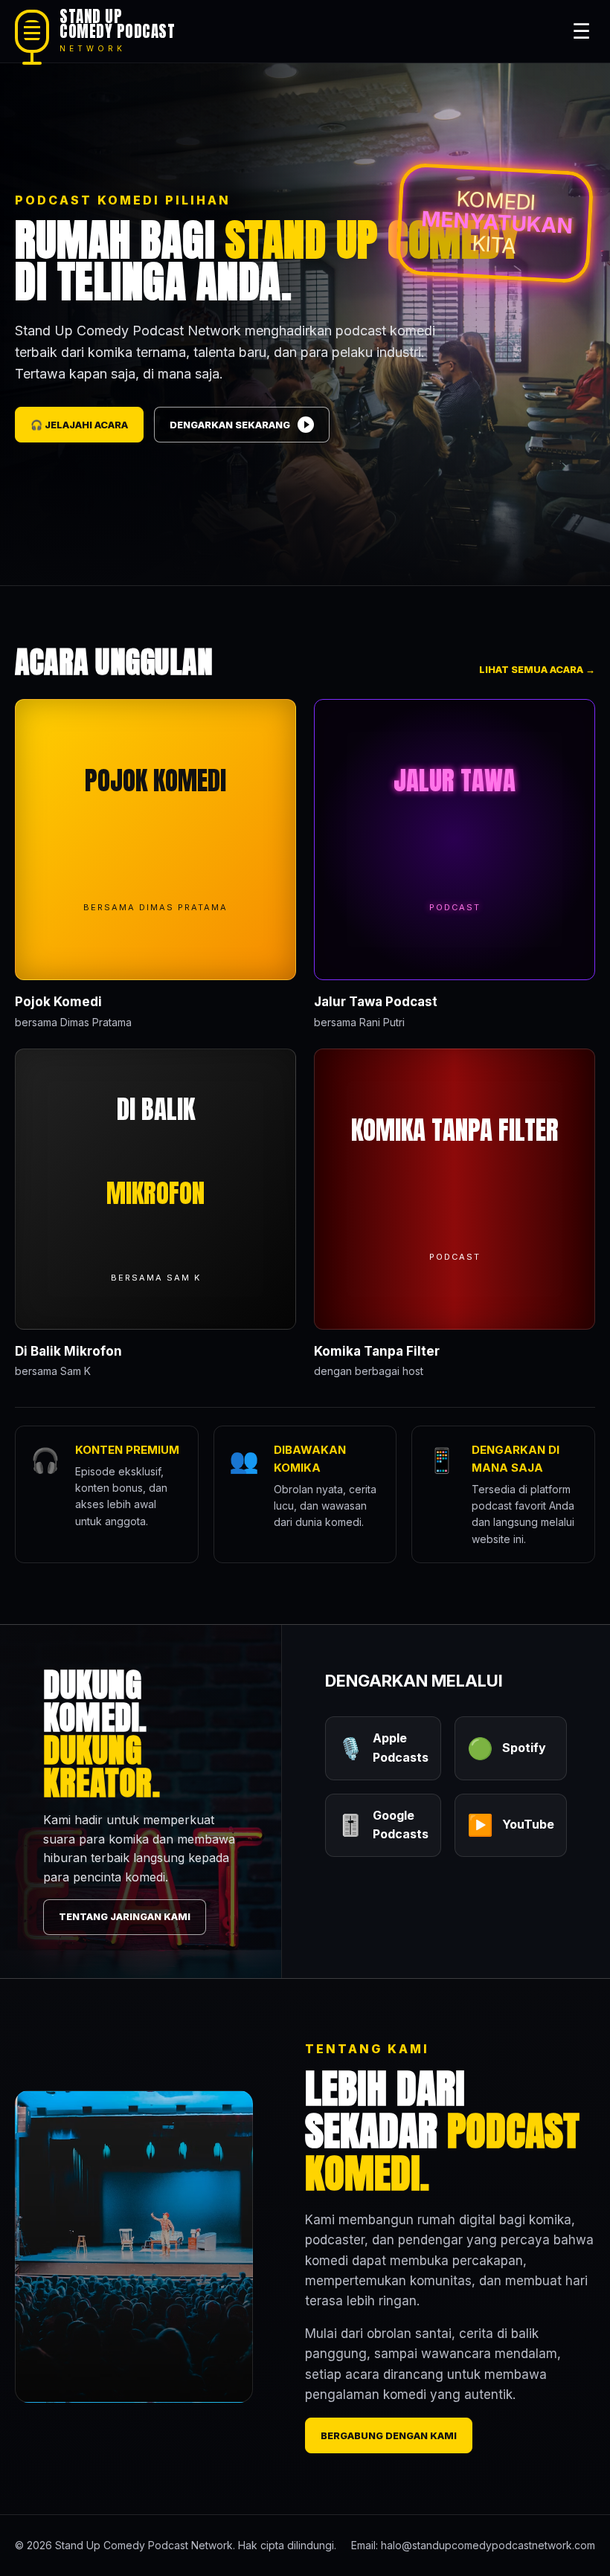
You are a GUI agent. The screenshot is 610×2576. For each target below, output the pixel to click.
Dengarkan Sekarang (230, 425)
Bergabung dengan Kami (389, 2435)
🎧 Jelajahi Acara (79, 425)
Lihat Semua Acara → (537, 669)
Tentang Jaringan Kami (125, 1916)
